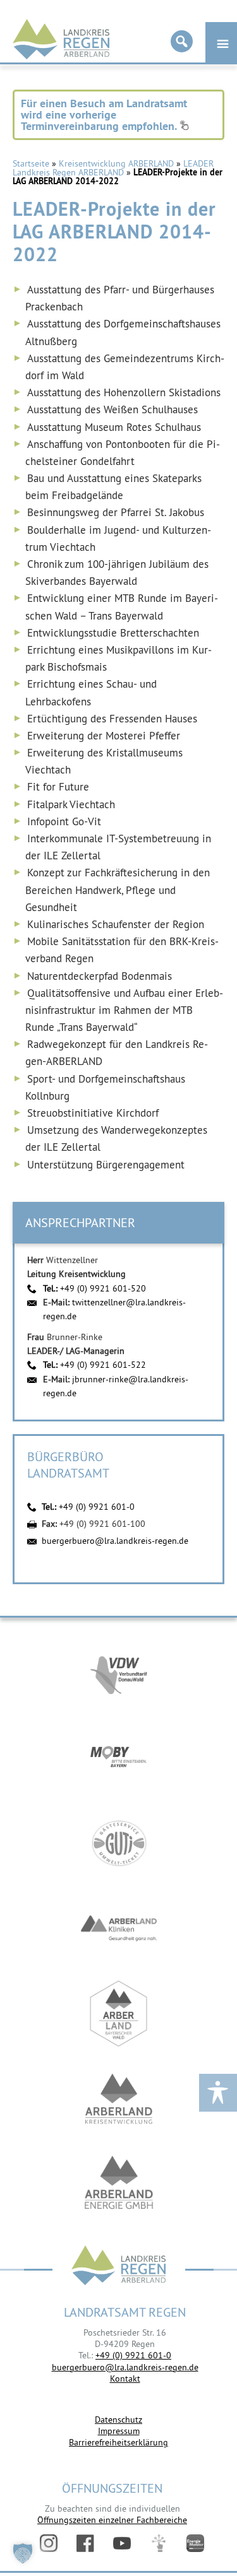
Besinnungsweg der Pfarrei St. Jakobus (116, 512)
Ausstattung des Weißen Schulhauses (112, 409)
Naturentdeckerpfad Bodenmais (100, 976)
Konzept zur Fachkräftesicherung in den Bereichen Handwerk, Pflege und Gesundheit (118, 890)
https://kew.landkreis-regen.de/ (119, 2099)
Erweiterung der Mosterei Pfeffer (104, 736)
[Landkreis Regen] (119, 2267)
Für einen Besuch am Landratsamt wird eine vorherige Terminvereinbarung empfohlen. (104, 115)
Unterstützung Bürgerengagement (106, 1165)
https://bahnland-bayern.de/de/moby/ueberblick (119, 1758)
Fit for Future (58, 787)
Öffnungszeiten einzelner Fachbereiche (112, 2520)
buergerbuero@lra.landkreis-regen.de (115, 1541)
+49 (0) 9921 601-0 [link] (133, 2355)
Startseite (31, 163)
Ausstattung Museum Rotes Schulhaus (114, 427)
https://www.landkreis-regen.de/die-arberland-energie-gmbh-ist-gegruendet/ (119, 2184)
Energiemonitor (195, 2543)
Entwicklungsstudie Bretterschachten (113, 633)
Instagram (49, 2543)
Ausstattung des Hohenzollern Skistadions (124, 392)
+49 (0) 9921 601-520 (103, 1288)
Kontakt (125, 2379)
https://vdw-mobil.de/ (119, 1673)
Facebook (85, 2543)
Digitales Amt (159, 2543)
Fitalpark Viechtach (71, 804)
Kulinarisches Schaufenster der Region (116, 924)
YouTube (122, 2543)
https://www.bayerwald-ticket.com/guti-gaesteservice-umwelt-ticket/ (119, 1843)
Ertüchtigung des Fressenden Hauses (112, 719)
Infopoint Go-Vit (64, 821)
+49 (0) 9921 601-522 (103, 1365)
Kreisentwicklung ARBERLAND (116, 163)
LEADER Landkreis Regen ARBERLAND (113, 168)
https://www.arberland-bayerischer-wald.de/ (119, 2014)
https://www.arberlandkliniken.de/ (119, 1928)
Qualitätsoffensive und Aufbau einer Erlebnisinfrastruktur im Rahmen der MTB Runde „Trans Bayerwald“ (124, 1010)
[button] (23, 2553)
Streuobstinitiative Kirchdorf (93, 1113)
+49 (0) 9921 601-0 (97, 1507)
